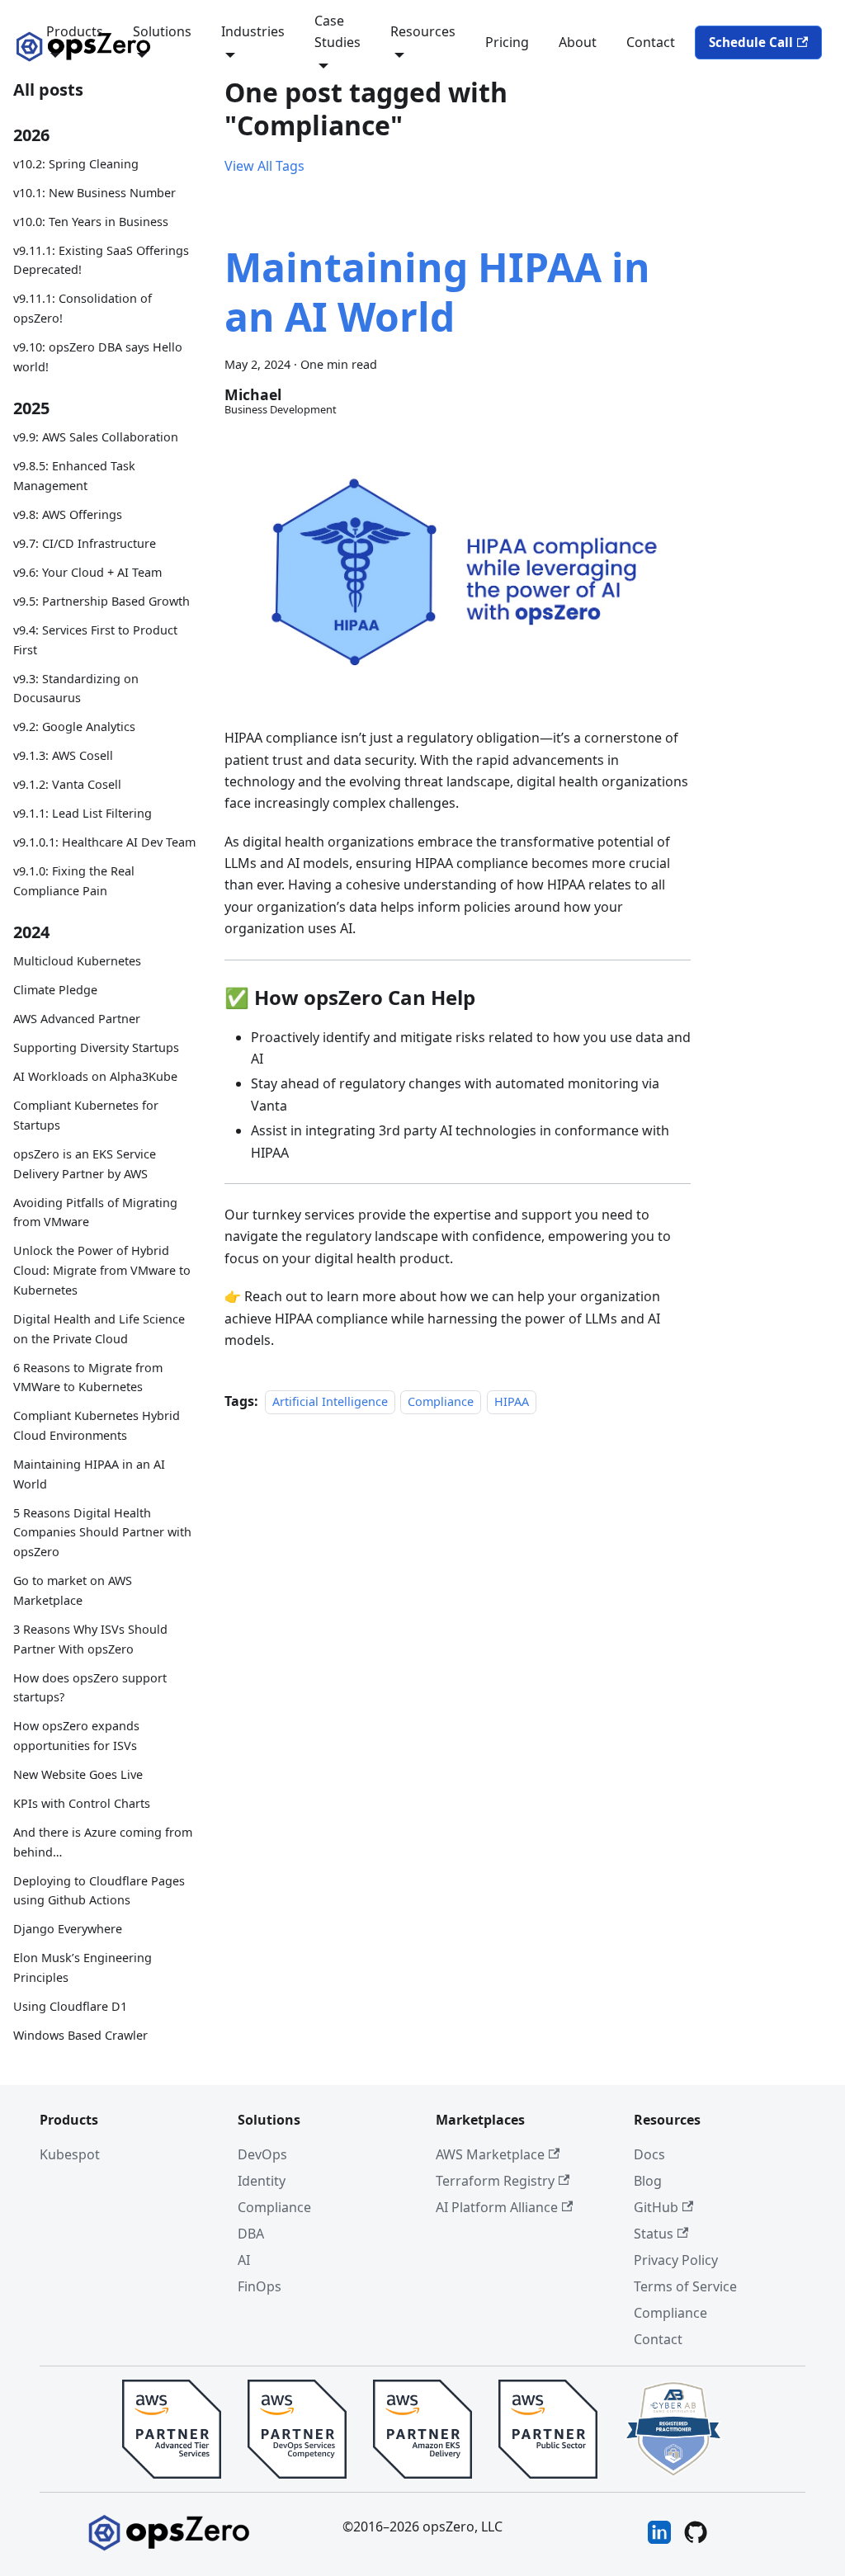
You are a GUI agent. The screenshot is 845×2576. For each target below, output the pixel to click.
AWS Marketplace (490, 2154)
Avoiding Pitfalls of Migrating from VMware (95, 1213)
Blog (648, 2181)
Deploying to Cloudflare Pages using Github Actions (99, 1891)
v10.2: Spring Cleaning (76, 164)
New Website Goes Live (78, 1774)
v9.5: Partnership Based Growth (101, 601)
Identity (262, 2181)
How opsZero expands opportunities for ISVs (76, 1736)
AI (244, 2260)
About (578, 42)
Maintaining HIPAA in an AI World (89, 1474)
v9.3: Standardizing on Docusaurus (76, 689)
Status (654, 2234)
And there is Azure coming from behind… (103, 1842)
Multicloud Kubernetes (77, 961)
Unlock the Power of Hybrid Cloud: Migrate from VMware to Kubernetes (102, 1270)
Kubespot (70, 2154)
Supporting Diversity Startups (96, 1047)
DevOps (262, 2154)
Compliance (441, 1401)
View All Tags (264, 166)
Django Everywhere (68, 1929)
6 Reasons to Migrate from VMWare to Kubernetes (88, 1378)
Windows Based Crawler (80, 2035)
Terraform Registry (495, 2181)
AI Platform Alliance (497, 2207)
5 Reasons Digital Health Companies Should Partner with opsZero (102, 1533)
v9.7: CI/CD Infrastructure (85, 543)
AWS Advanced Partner (77, 1019)
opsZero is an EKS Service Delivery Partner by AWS (85, 1164)
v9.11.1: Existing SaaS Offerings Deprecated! (101, 260)
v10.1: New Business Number (94, 193)
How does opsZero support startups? (90, 1688)
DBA (251, 2234)
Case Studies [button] (338, 31)
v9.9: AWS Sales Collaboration (96, 437)
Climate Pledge (55, 990)
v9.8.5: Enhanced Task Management (74, 476)
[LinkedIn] (659, 2535)
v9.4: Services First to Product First (95, 640)
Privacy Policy (676, 2260)
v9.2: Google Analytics (74, 727)
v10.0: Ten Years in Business (91, 222)
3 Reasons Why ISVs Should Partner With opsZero (90, 1639)
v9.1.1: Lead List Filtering (83, 813)
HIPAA (512, 1401)
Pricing (507, 42)
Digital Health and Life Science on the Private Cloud (99, 1329)
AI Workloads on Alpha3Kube (95, 1076)
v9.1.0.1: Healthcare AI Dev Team (104, 842)
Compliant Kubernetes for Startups (86, 1115)
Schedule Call (751, 42)
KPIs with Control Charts (82, 1803)
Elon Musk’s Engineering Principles (83, 1967)
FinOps (260, 2286)
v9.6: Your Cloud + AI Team (87, 572)
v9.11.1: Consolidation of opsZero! (83, 308)
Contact (651, 42)
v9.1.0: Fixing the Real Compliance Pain (74, 881)
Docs (649, 2154)
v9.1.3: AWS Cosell (63, 755)
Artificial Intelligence (330, 1401)
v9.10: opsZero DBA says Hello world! (98, 357)
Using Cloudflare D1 (70, 2006)
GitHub (656, 2207)
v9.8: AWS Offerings (68, 514)
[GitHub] (696, 2535)
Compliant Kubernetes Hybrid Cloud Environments (97, 1425)
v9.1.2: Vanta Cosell (67, 784)
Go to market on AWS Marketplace (73, 1590)
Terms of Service (685, 2286)
